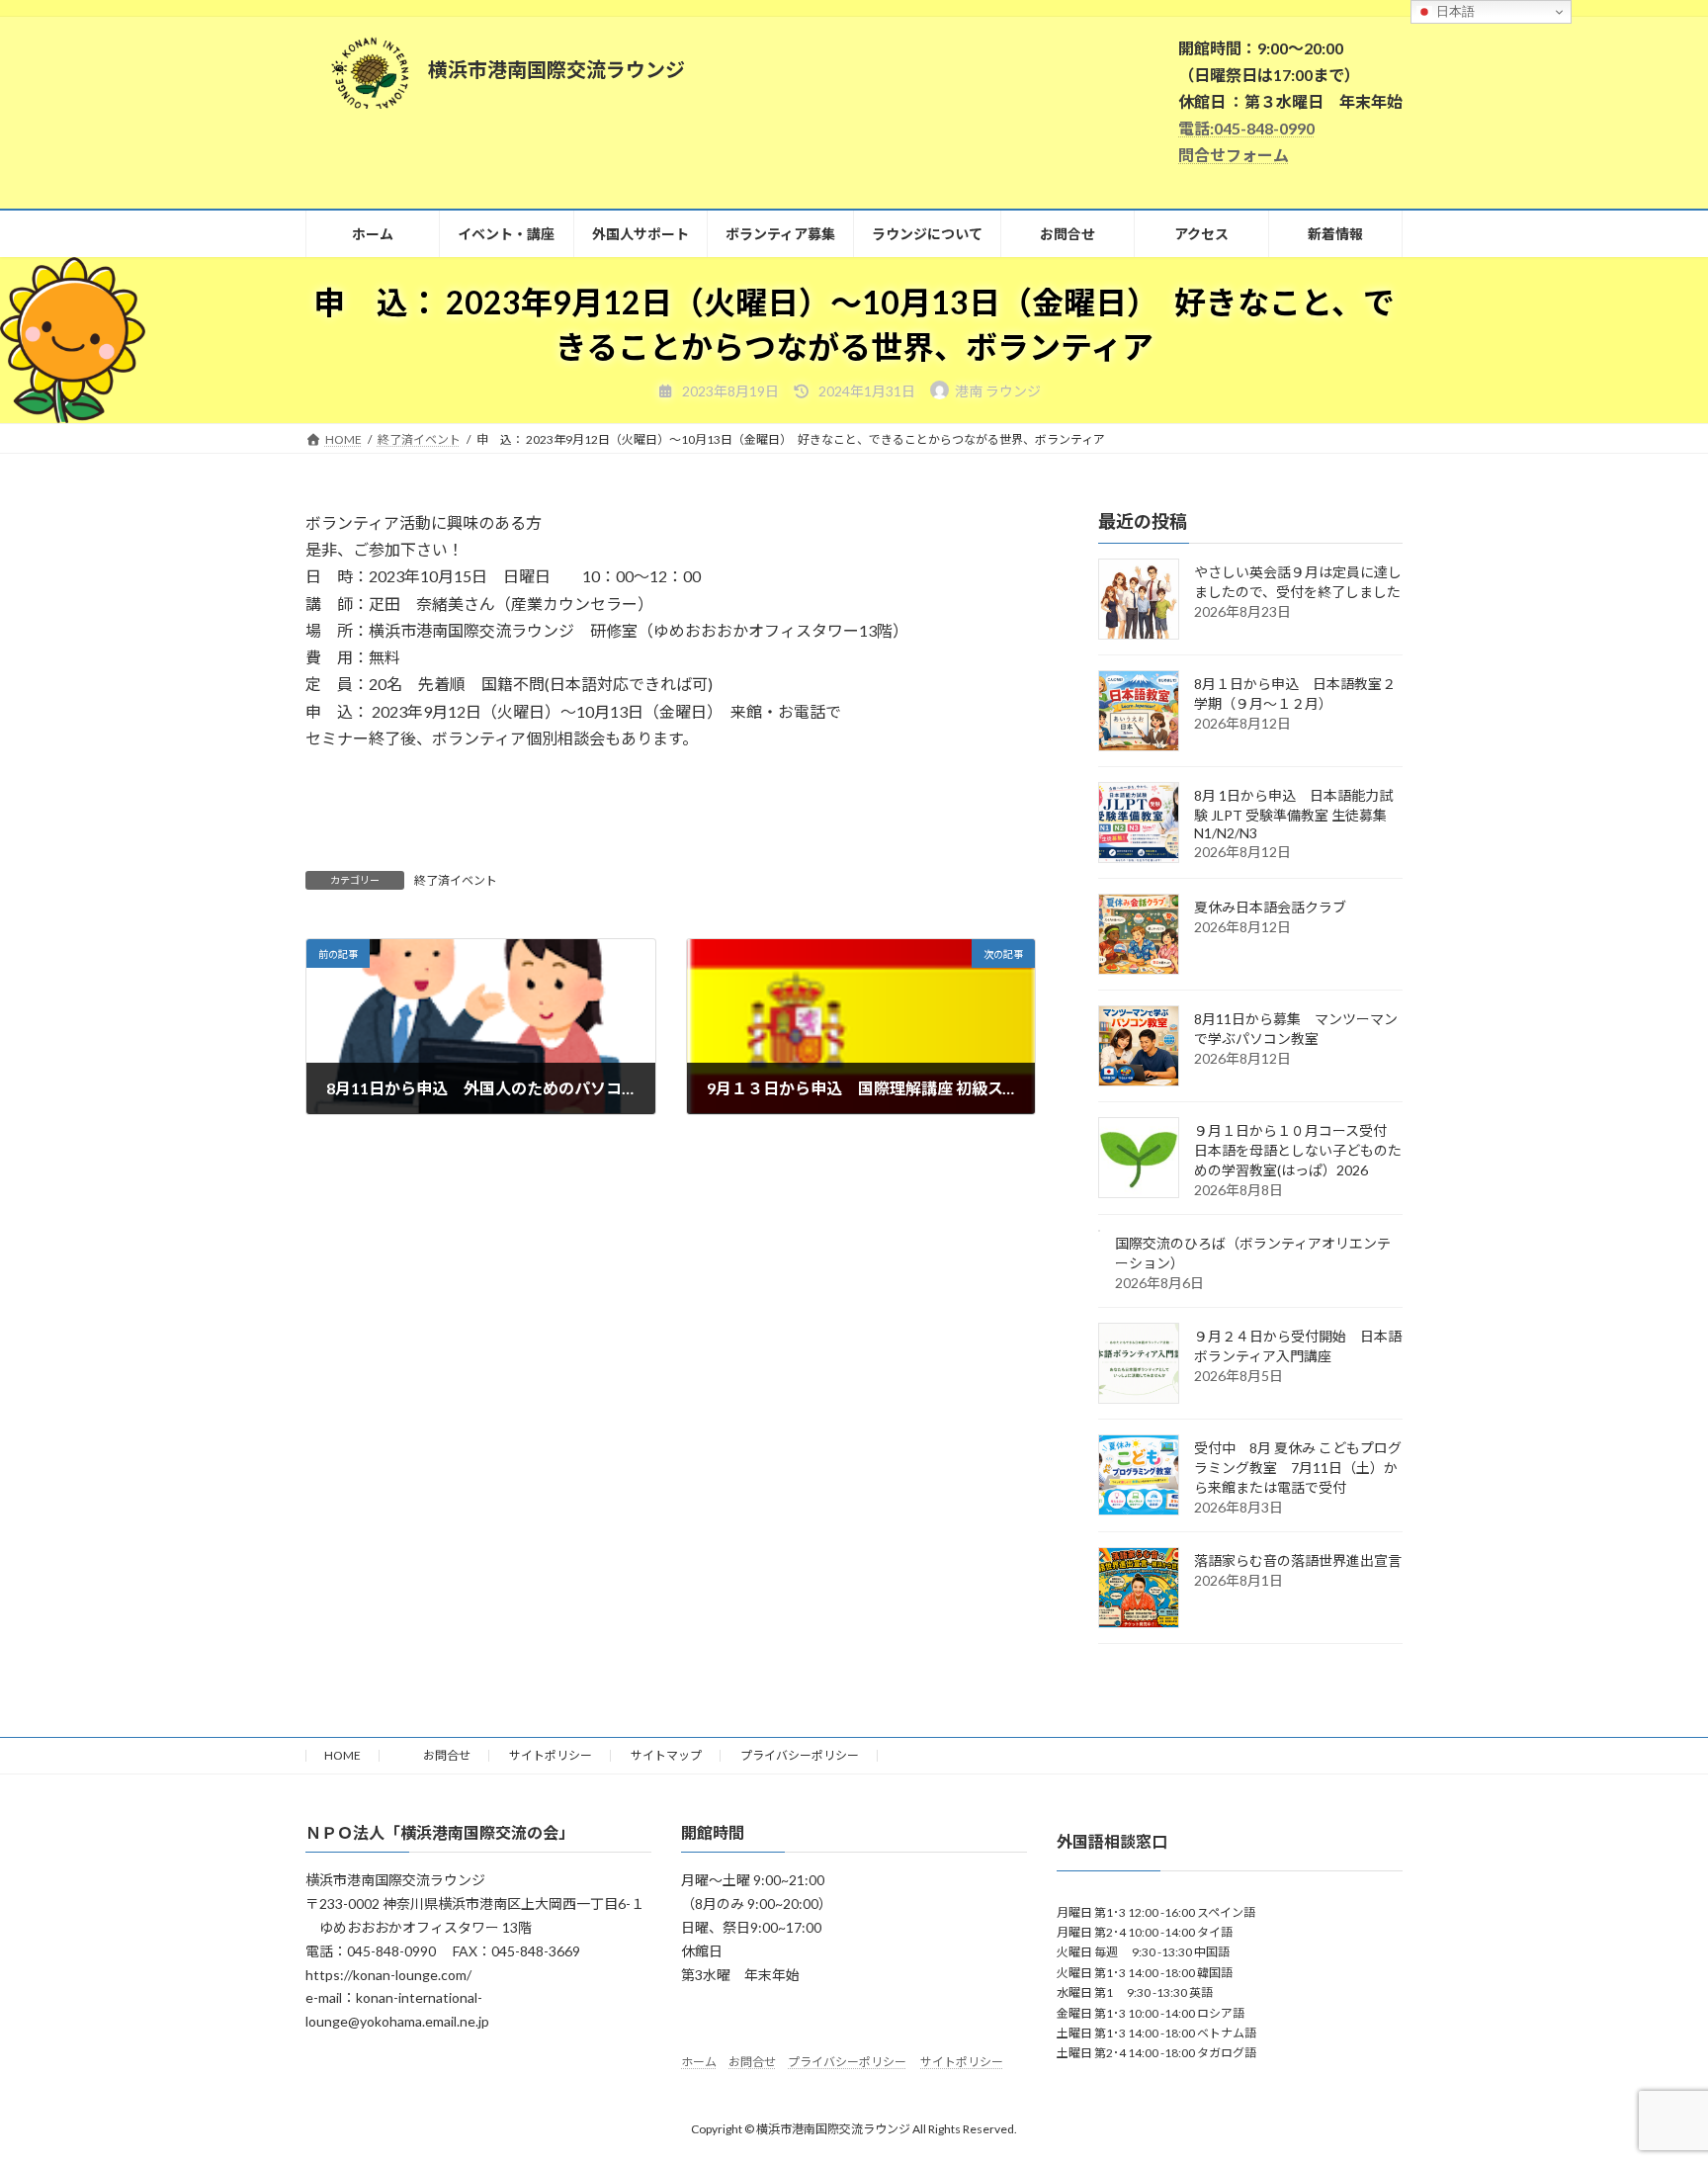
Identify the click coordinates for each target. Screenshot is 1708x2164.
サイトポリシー (551, 1755)
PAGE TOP (1650, 2080)
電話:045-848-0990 (1246, 128)
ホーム (699, 2062)
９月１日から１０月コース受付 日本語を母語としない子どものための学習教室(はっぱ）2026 (1298, 1150)
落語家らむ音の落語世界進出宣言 (1298, 1560)
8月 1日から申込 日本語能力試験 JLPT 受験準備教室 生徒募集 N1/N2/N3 (1297, 814)
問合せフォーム (1234, 155)
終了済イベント (456, 880)
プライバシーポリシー (800, 1755)
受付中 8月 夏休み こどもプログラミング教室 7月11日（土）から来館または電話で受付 (1298, 1468)
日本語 (1453, 11)
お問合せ (435, 1755)
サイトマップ (666, 1755)
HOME (342, 1755)
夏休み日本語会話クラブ (1270, 907)
